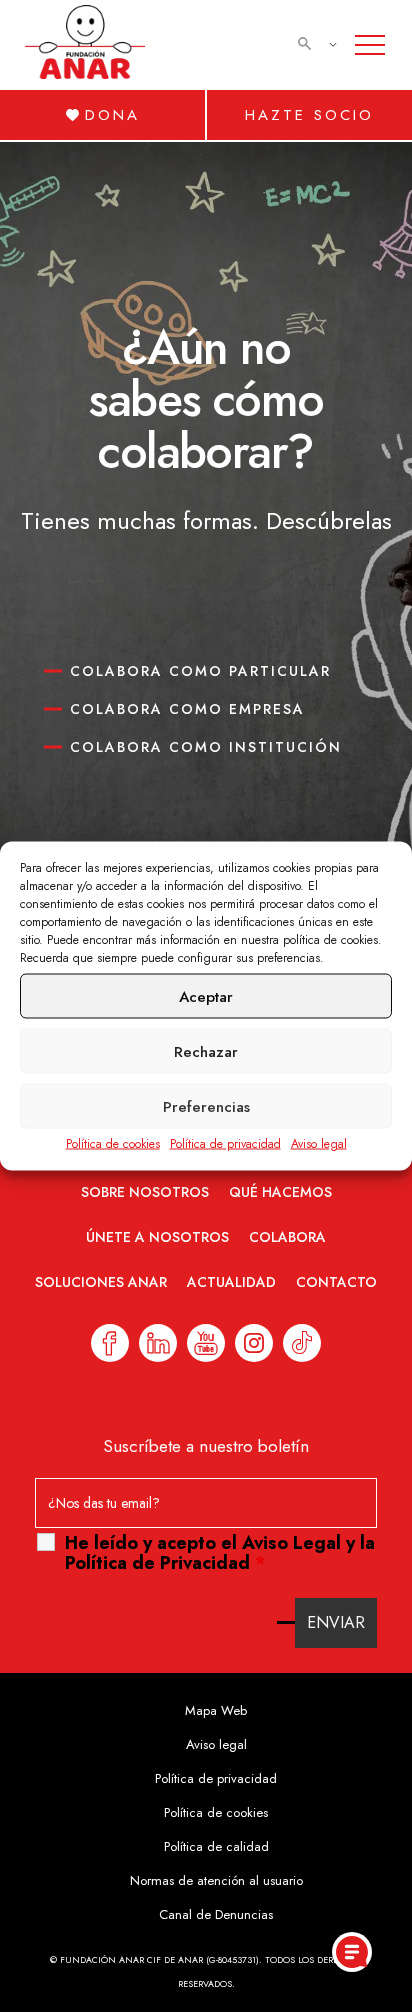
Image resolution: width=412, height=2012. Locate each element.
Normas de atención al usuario (216, 1880)
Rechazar (206, 1051)
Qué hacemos (280, 1192)
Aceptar (206, 996)
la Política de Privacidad (220, 1553)
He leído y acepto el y (220, 1553)
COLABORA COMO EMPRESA (187, 709)
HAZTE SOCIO (309, 115)
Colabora (287, 1237)
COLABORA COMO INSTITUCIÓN (206, 747)
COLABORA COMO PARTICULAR (200, 671)
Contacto (336, 1282)
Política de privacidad (225, 1144)
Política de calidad (216, 1846)
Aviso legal (319, 1144)
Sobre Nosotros (145, 1192)
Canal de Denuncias (216, 1914)
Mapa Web (216, 1710)
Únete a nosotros (157, 1237)
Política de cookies (113, 1144)
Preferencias (206, 1106)
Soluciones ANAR (101, 1282)
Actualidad (231, 1282)
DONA (112, 115)
